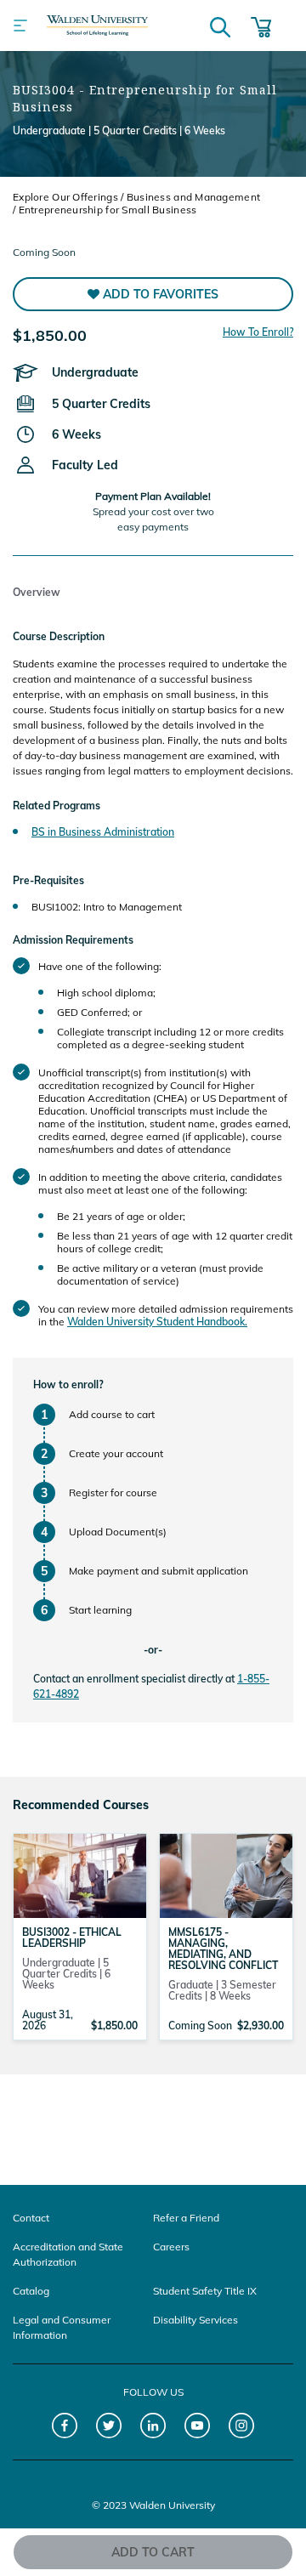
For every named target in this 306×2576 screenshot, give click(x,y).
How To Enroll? (258, 332)
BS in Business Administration (103, 832)
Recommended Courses (81, 1805)
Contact (31, 2218)
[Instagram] (242, 2426)
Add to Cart (153, 2552)
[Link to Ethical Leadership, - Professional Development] (80, 1875)
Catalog (31, 2291)
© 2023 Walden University (153, 2505)
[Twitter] (109, 2426)
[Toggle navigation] (20, 26)
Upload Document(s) (118, 1532)
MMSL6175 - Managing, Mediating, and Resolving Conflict (223, 1949)
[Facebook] (65, 2426)
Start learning (100, 1610)
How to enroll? (68, 1384)
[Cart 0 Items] (261, 26)
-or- (153, 1650)
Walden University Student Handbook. (157, 1322)
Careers (171, 2247)
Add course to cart (112, 1414)
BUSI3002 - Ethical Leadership (72, 1938)
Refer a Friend (186, 2218)
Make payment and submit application (159, 1571)
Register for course (113, 1492)
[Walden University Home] (97, 26)
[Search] (220, 26)
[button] (153, 294)
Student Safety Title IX (205, 2291)
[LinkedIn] (153, 2426)
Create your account (116, 1453)
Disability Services (195, 2320)
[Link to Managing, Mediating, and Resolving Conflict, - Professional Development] (226, 1875)
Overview (37, 592)
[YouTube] (198, 2426)
